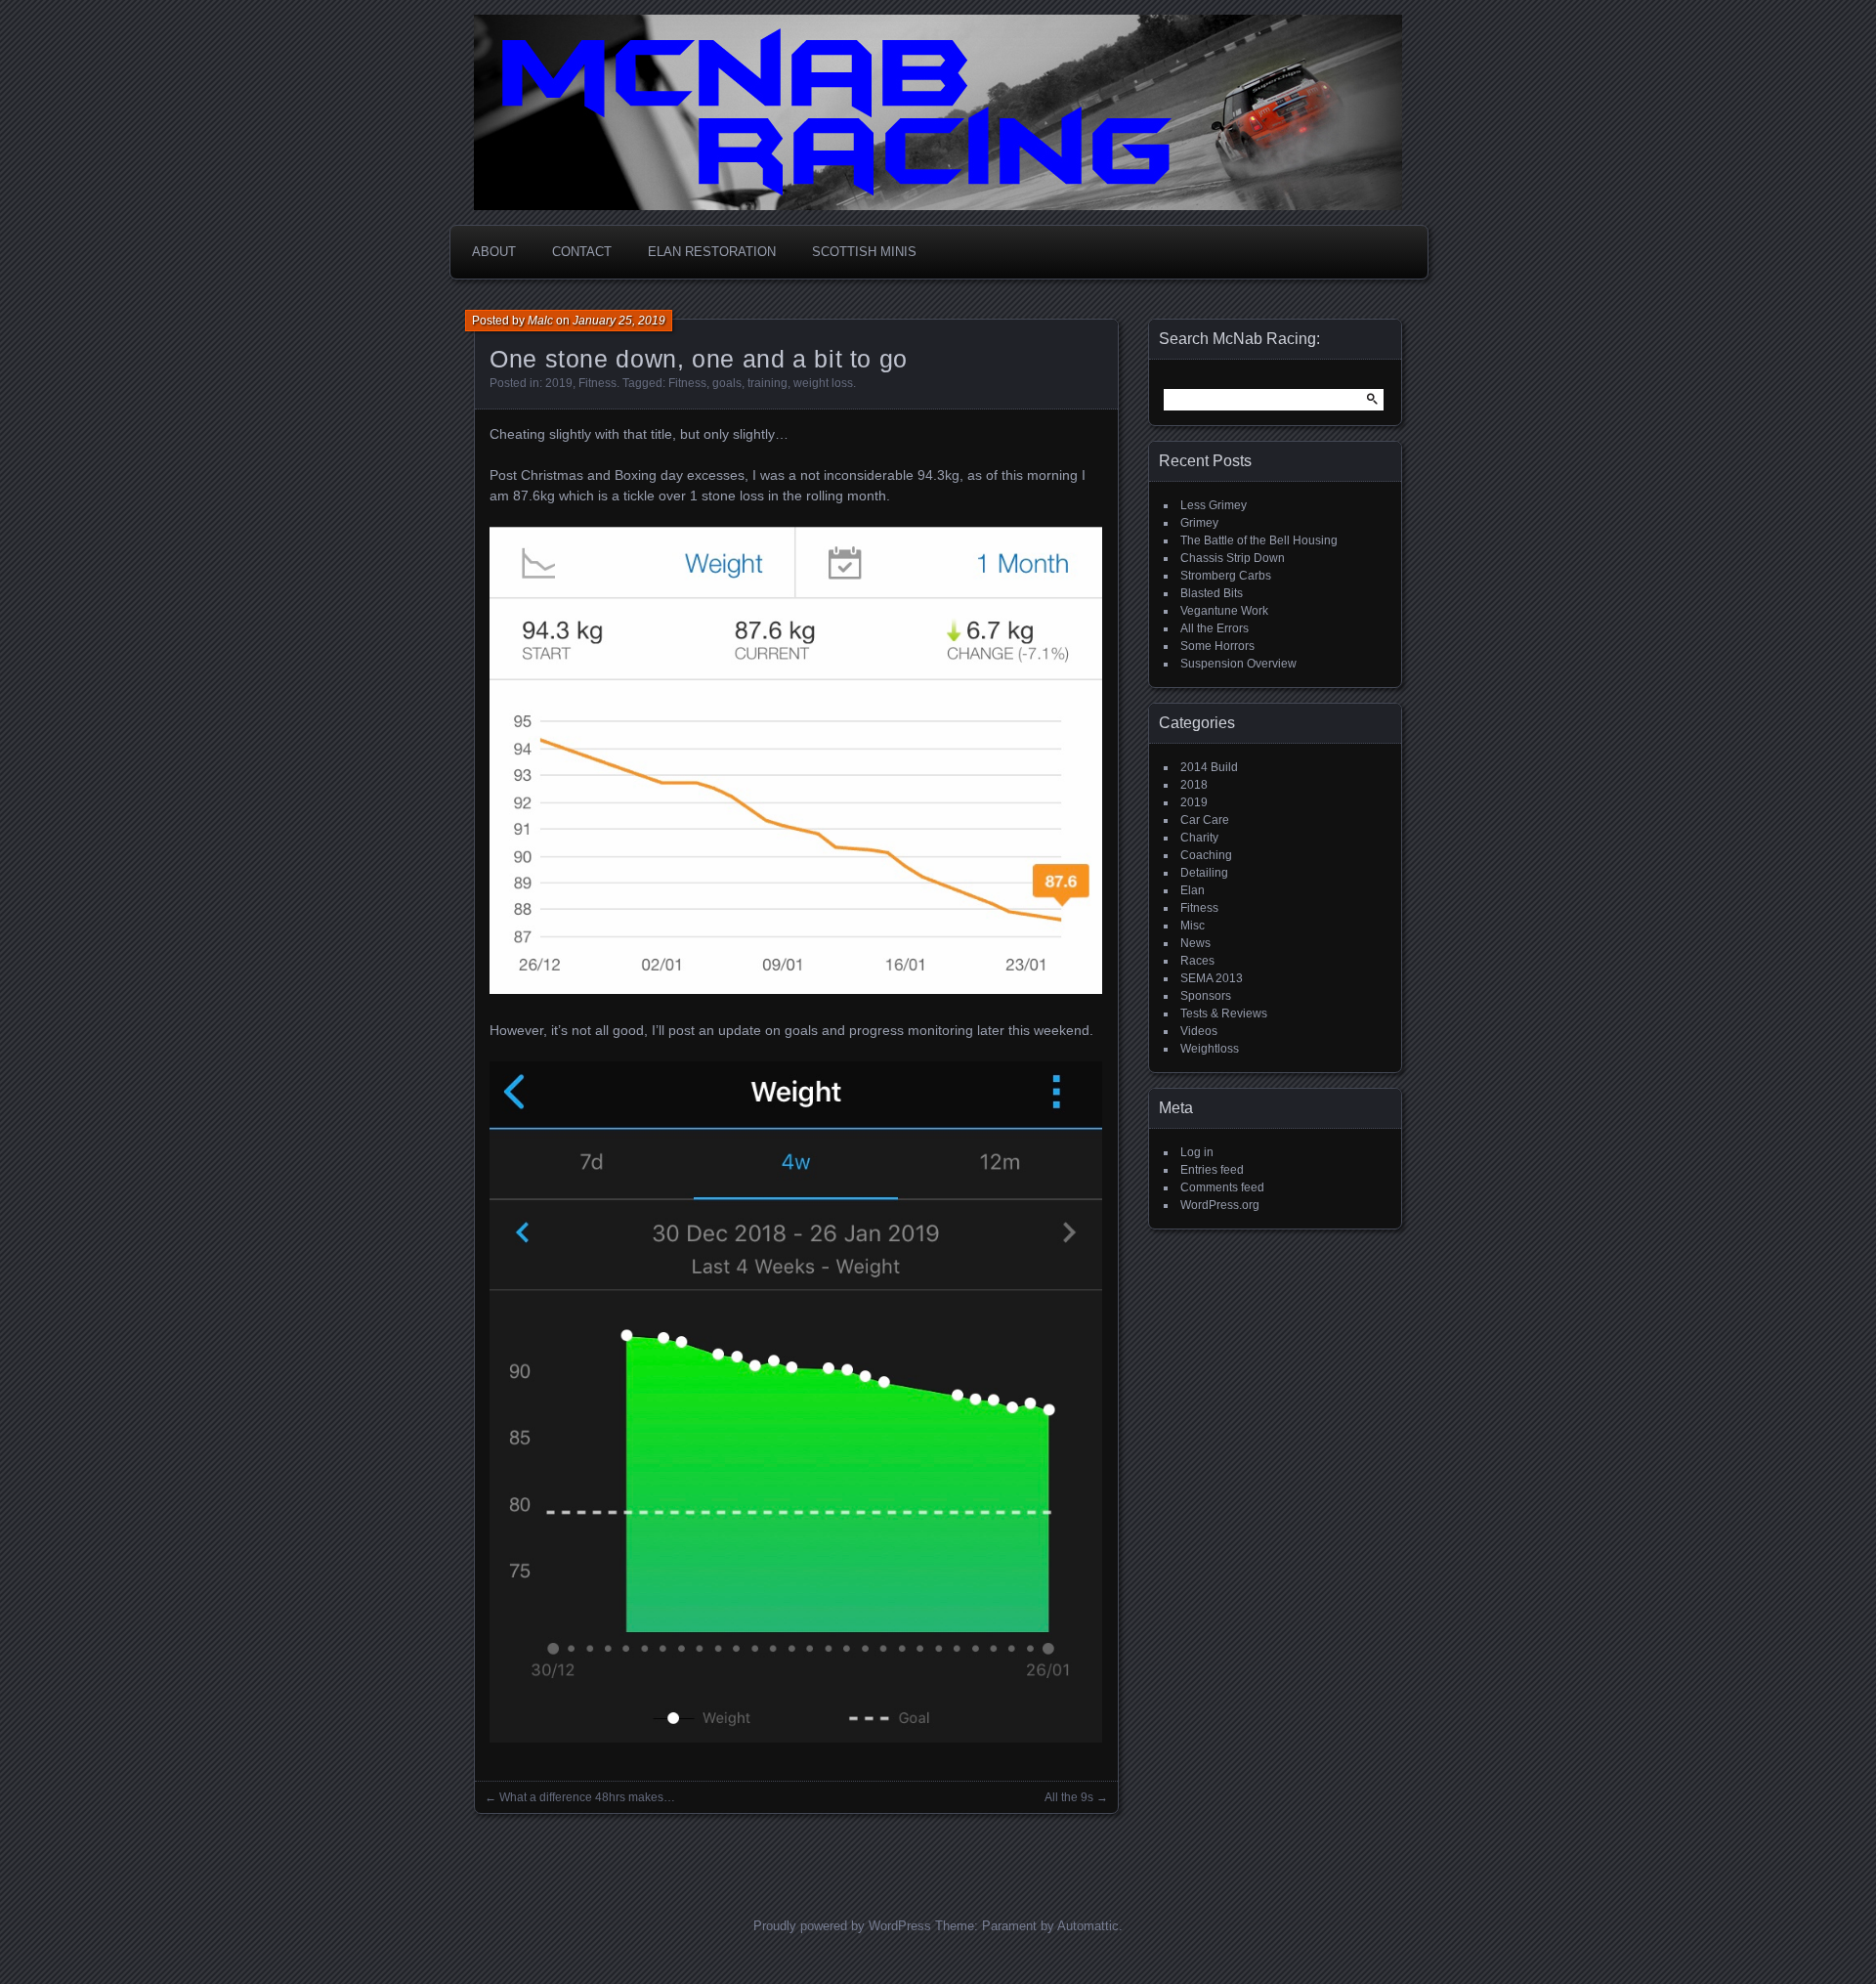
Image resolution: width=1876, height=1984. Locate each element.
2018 (1194, 785)
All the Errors (1215, 628)
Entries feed (1212, 1170)
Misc (1193, 926)
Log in (1197, 1152)
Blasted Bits (1212, 593)
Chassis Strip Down (1233, 558)
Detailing (1204, 873)
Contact (582, 252)
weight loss (823, 383)
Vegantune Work (1224, 611)
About (494, 252)
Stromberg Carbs (1226, 576)
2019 (559, 383)
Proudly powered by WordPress (842, 1926)
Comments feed (1222, 1187)
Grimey (1199, 523)
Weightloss (1210, 1049)
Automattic (1088, 1926)
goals (727, 383)
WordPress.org (1220, 1205)
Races (1197, 961)
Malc (540, 321)
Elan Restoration (712, 252)
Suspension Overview (1238, 664)
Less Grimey (1214, 505)
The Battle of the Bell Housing (1259, 540)
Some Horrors (1217, 646)
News (1195, 943)
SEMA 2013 (1212, 978)
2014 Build (1209, 767)
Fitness (597, 383)
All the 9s (1069, 1797)
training (767, 383)
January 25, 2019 (619, 321)
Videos (1199, 1031)
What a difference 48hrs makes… (587, 1797)
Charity (1199, 838)
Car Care (1205, 820)
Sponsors (1206, 996)
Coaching (1206, 855)
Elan (1193, 890)
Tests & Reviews (1224, 1014)
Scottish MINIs (864, 252)
